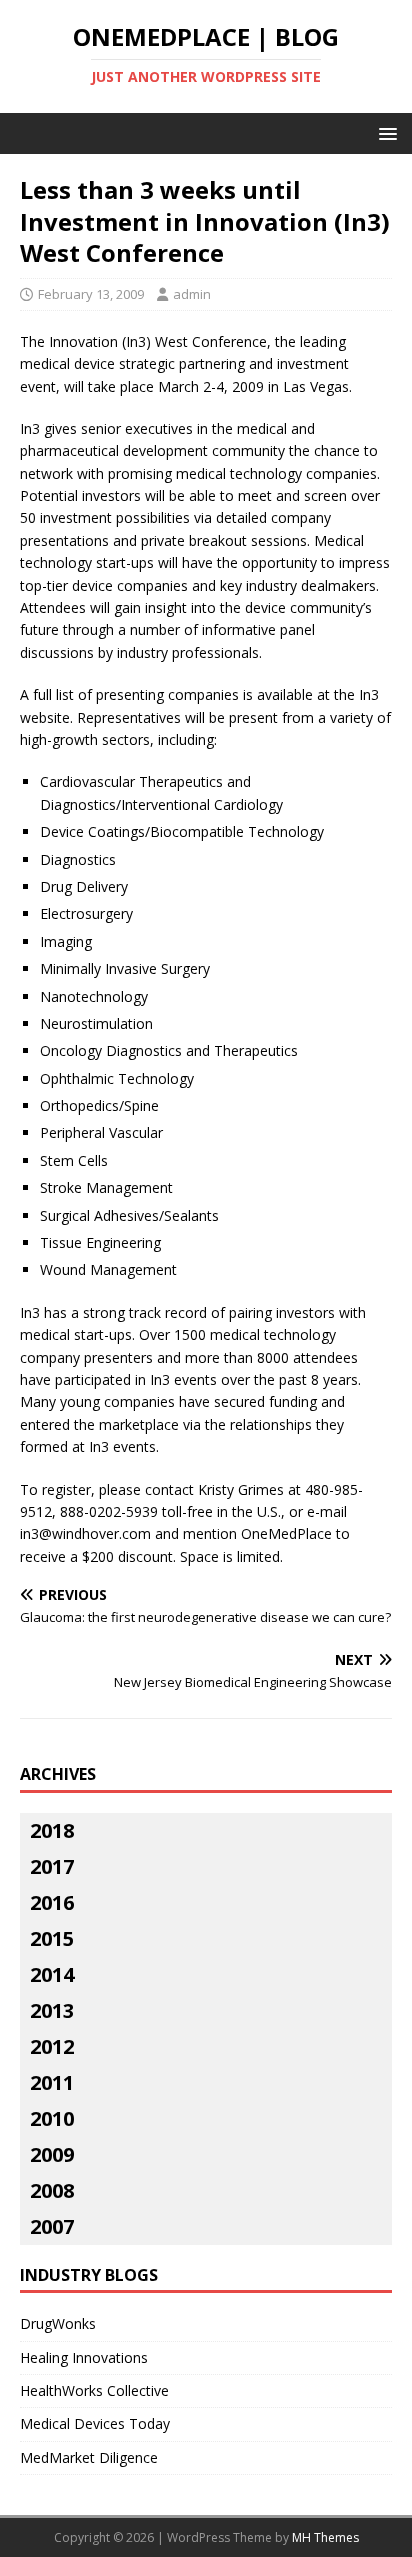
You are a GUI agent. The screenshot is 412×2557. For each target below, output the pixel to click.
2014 (52, 1974)
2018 (52, 1830)
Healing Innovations (84, 2357)
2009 (52, 2154)
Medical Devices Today (95, 2423)
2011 (52, 2082)
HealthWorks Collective (94, 2390)
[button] (384, 132)
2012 (52, 2046)
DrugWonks (58, 2323)
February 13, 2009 (91, 294)
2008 (52, 2190)
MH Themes (325, 2537)
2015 (52, 1938)
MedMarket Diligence (89, 2457)
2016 (52, 1902)
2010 (52, 2118)
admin (192, 294)
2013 (52, 2010)
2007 (52, 2226)
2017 (52, 1866)
